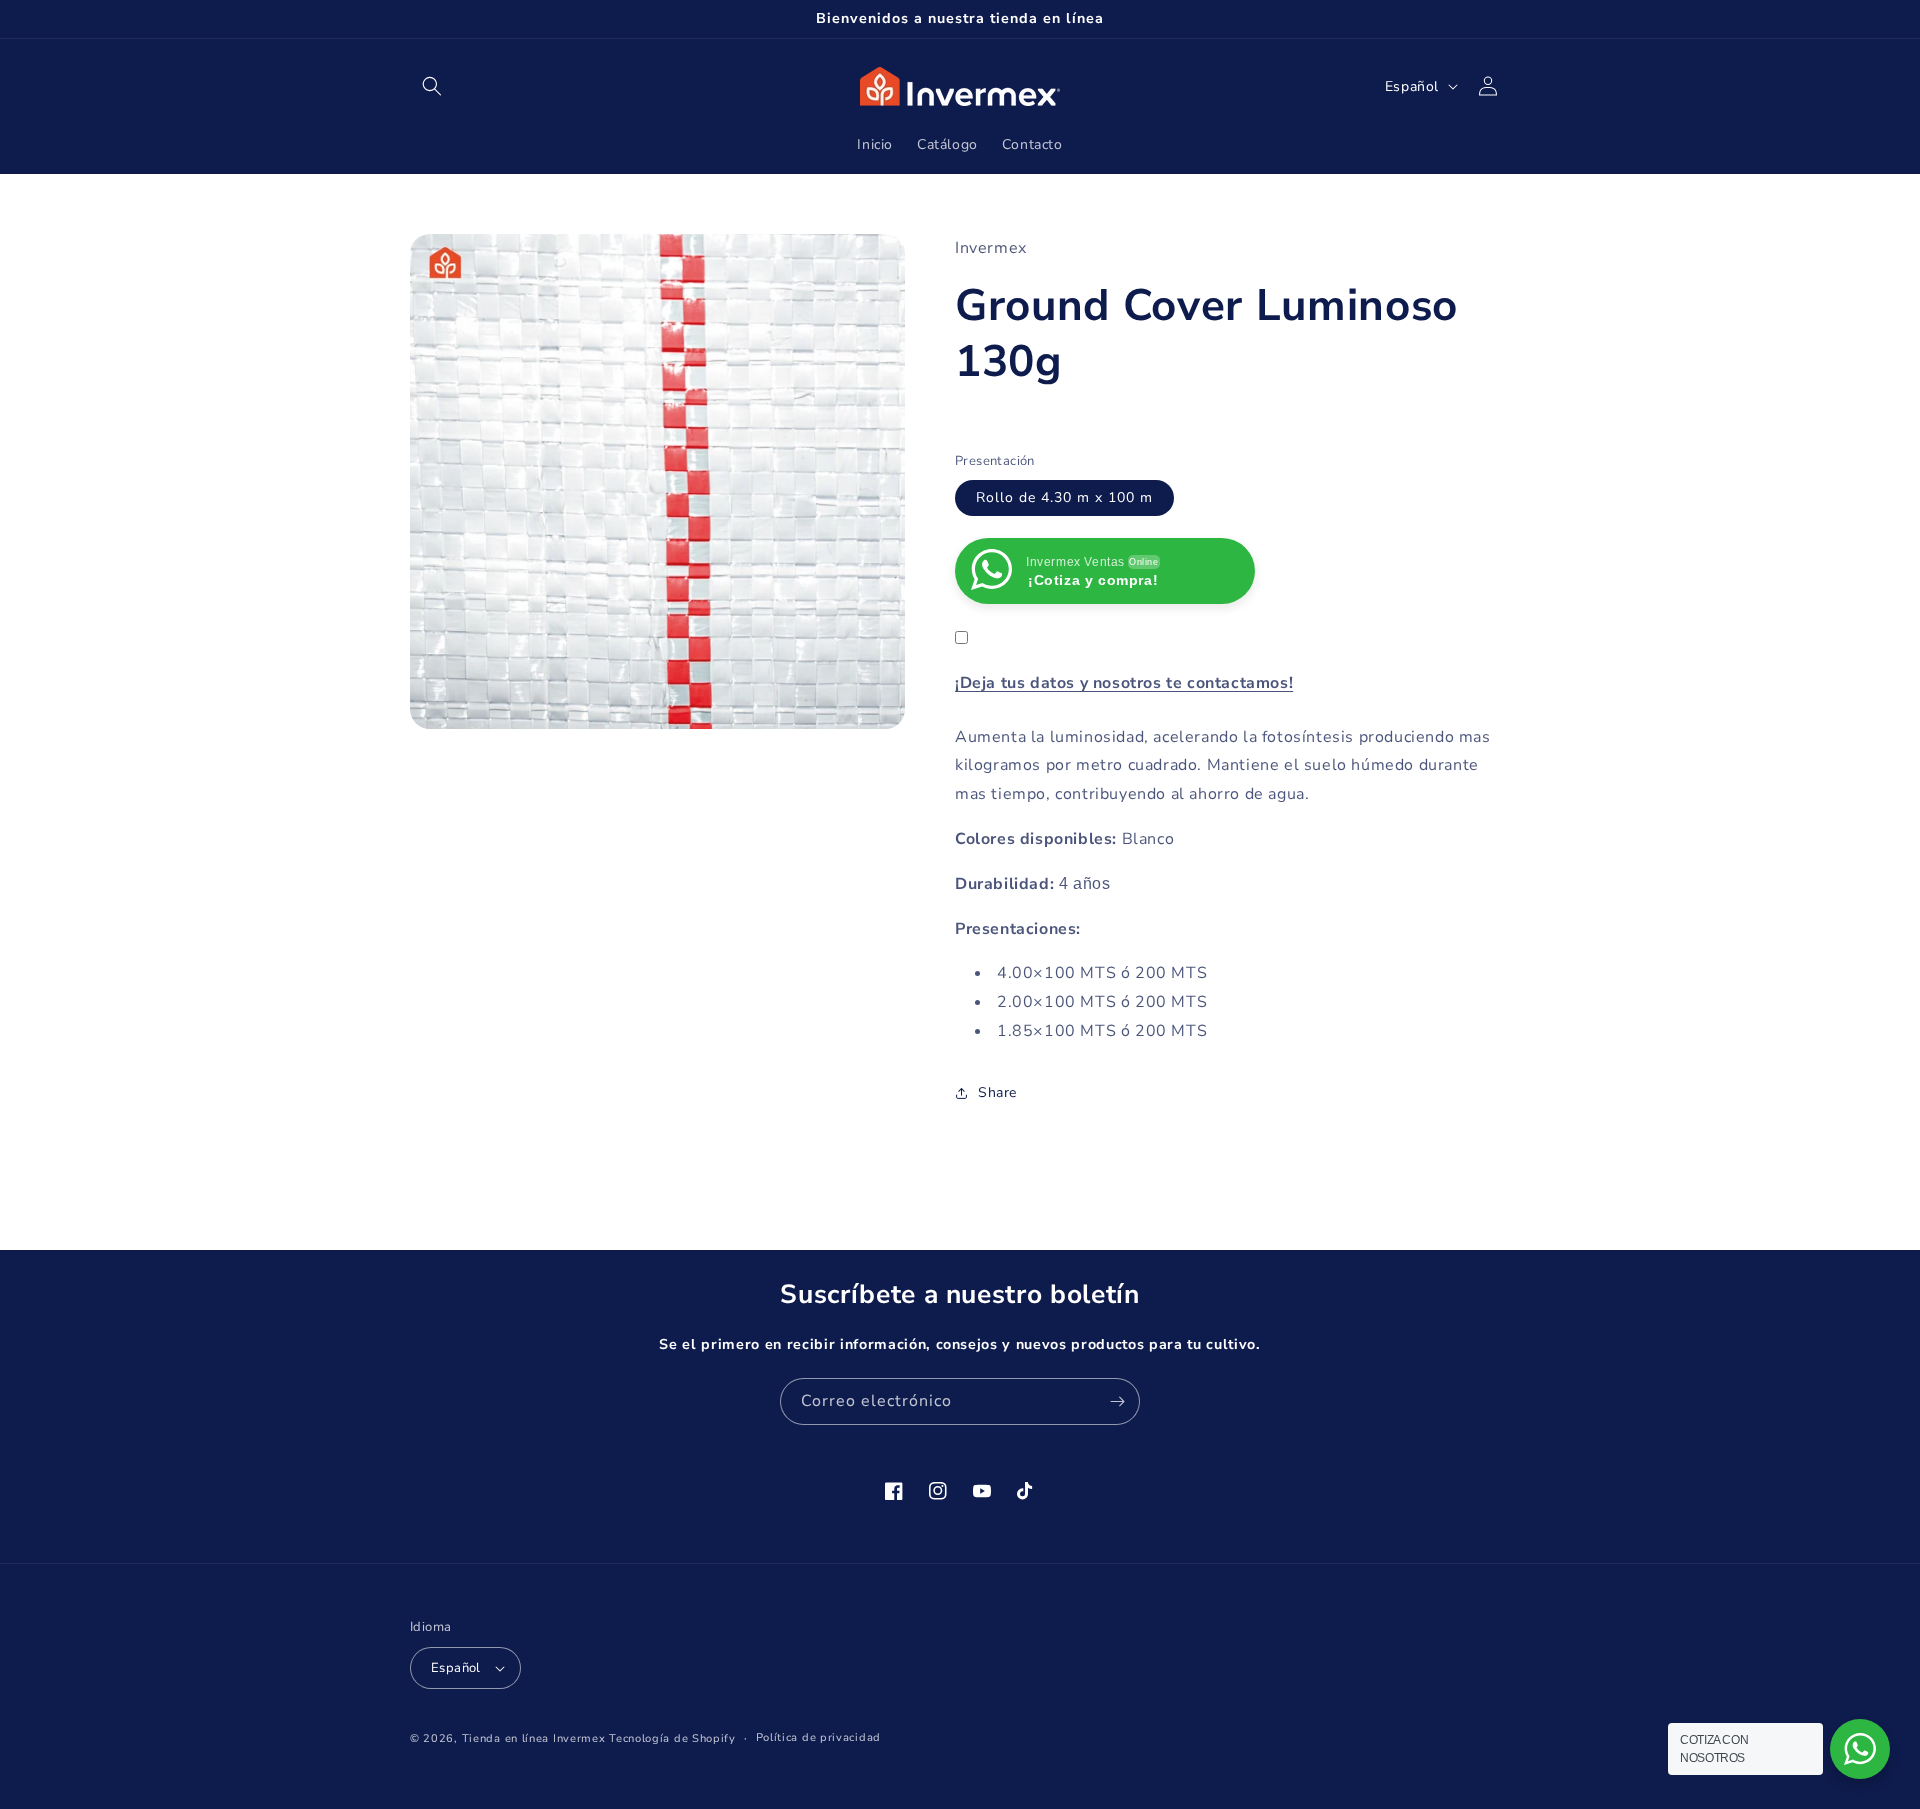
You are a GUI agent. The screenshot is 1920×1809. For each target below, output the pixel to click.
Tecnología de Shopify (672, 1738)
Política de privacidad (818, 1737)
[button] (432, 86)
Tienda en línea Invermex (534, 1738)
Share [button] (997, 1092)
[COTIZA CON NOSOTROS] (1860, 1749)
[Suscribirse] (1117, 1401)
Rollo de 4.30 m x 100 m (1064, 497)
